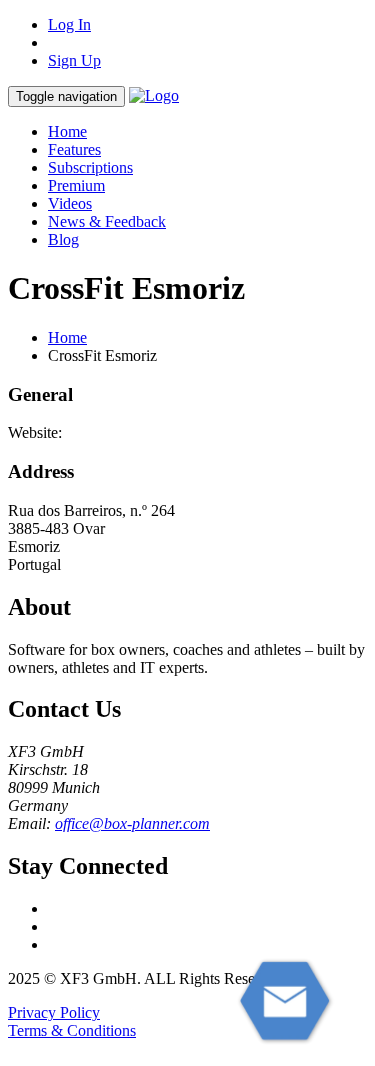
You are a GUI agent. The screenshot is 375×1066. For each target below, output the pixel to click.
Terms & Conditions (72, 1030)
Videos (70, 203)
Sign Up (74, 60)
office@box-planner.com (132, 823)
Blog (63, 239)
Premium (76, 185)
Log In (69, 24)
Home (67, 131)
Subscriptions (90, 167)
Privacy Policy (54, 1012)
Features (74, 149)
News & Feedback (107, 221)
